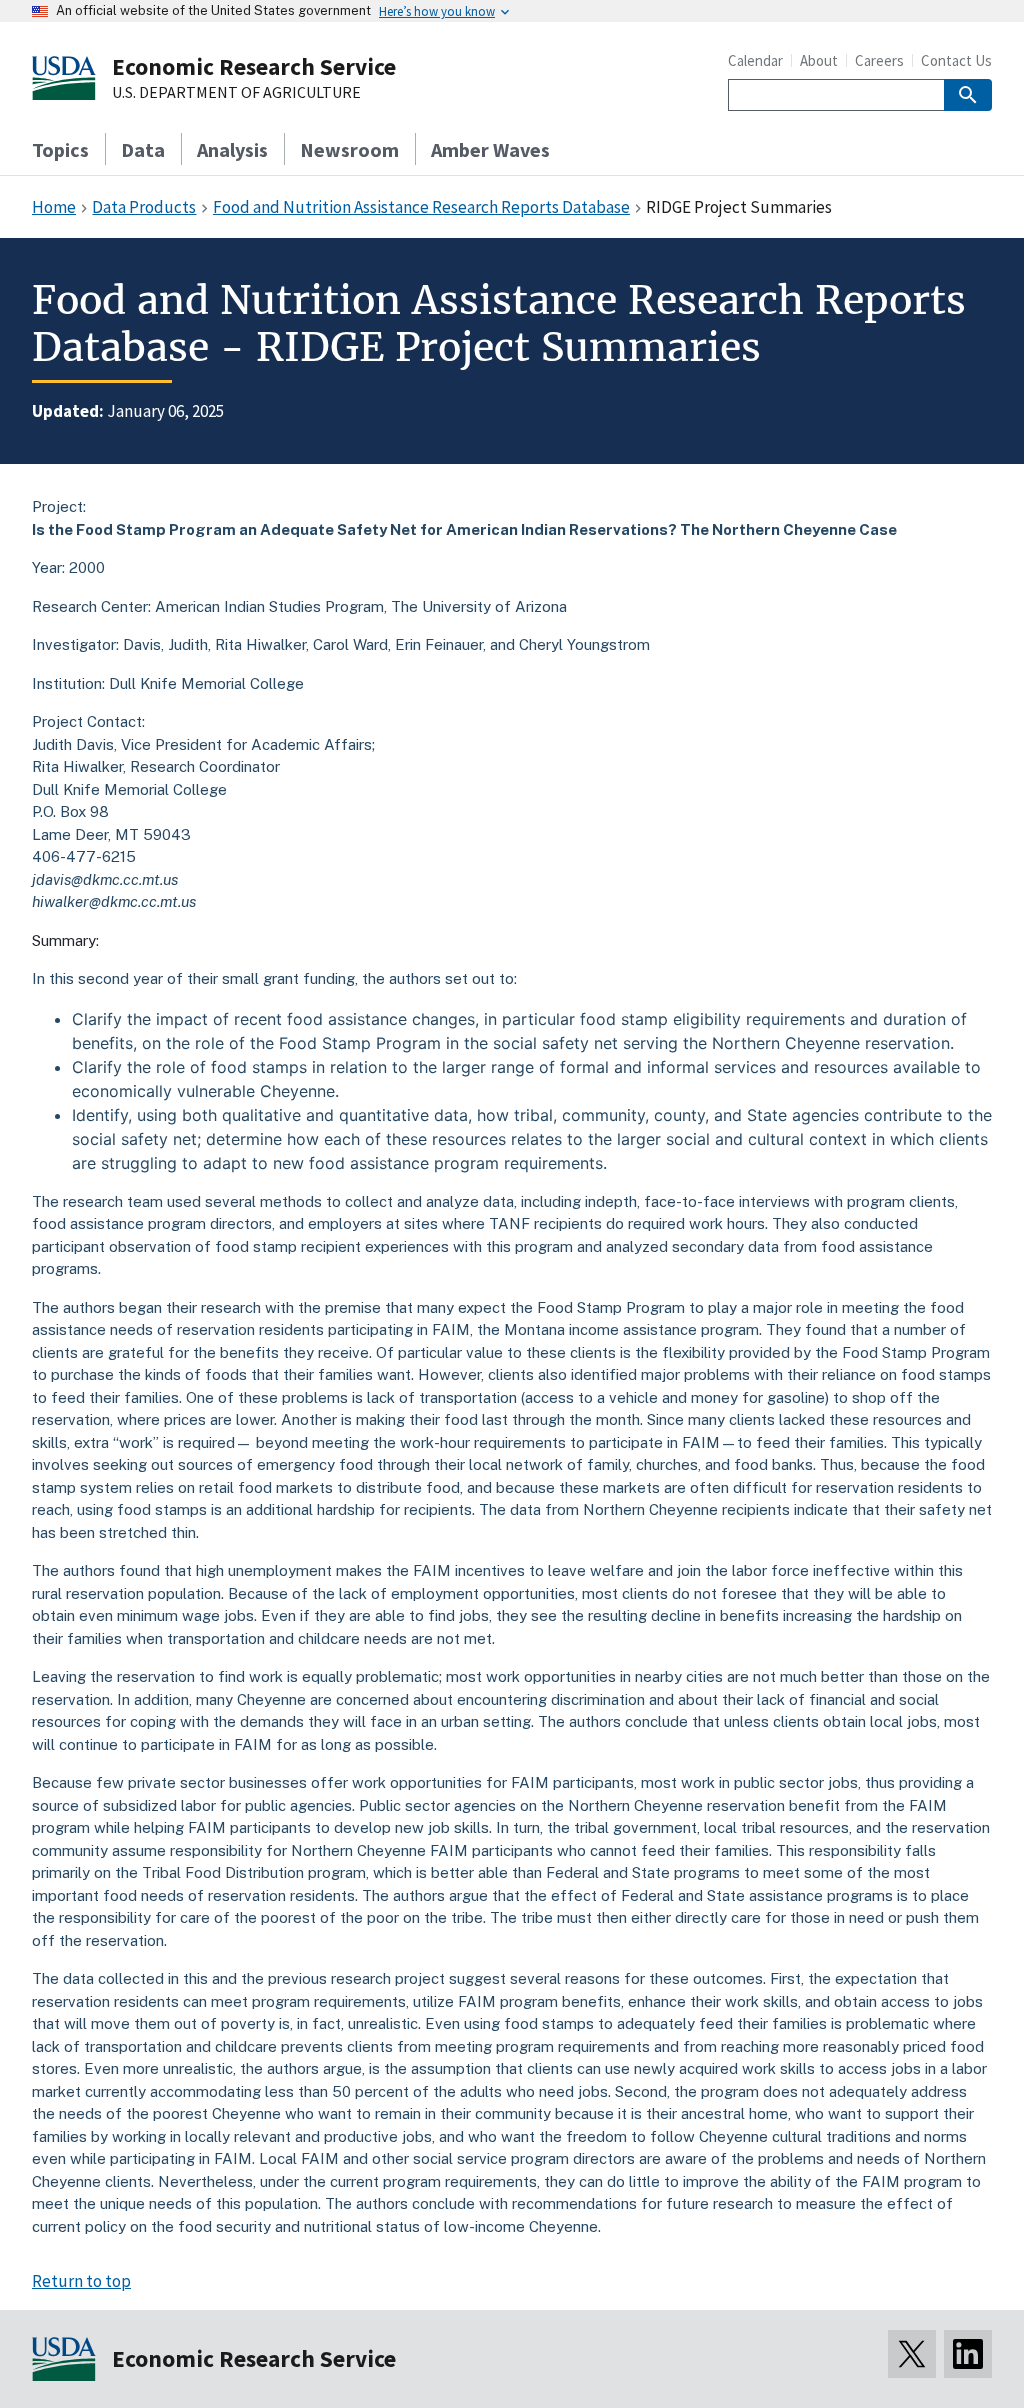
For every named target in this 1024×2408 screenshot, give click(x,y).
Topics (60, 149)
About (819, 60)
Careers (879, 60)
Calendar (755, 60)
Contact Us (956, 60)
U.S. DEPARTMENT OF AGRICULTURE (236, 93)
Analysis (232, 149)
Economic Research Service (254, 66)
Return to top (81, 2281)
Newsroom (349, 149)
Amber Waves (490, 149)
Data (143, 149)
